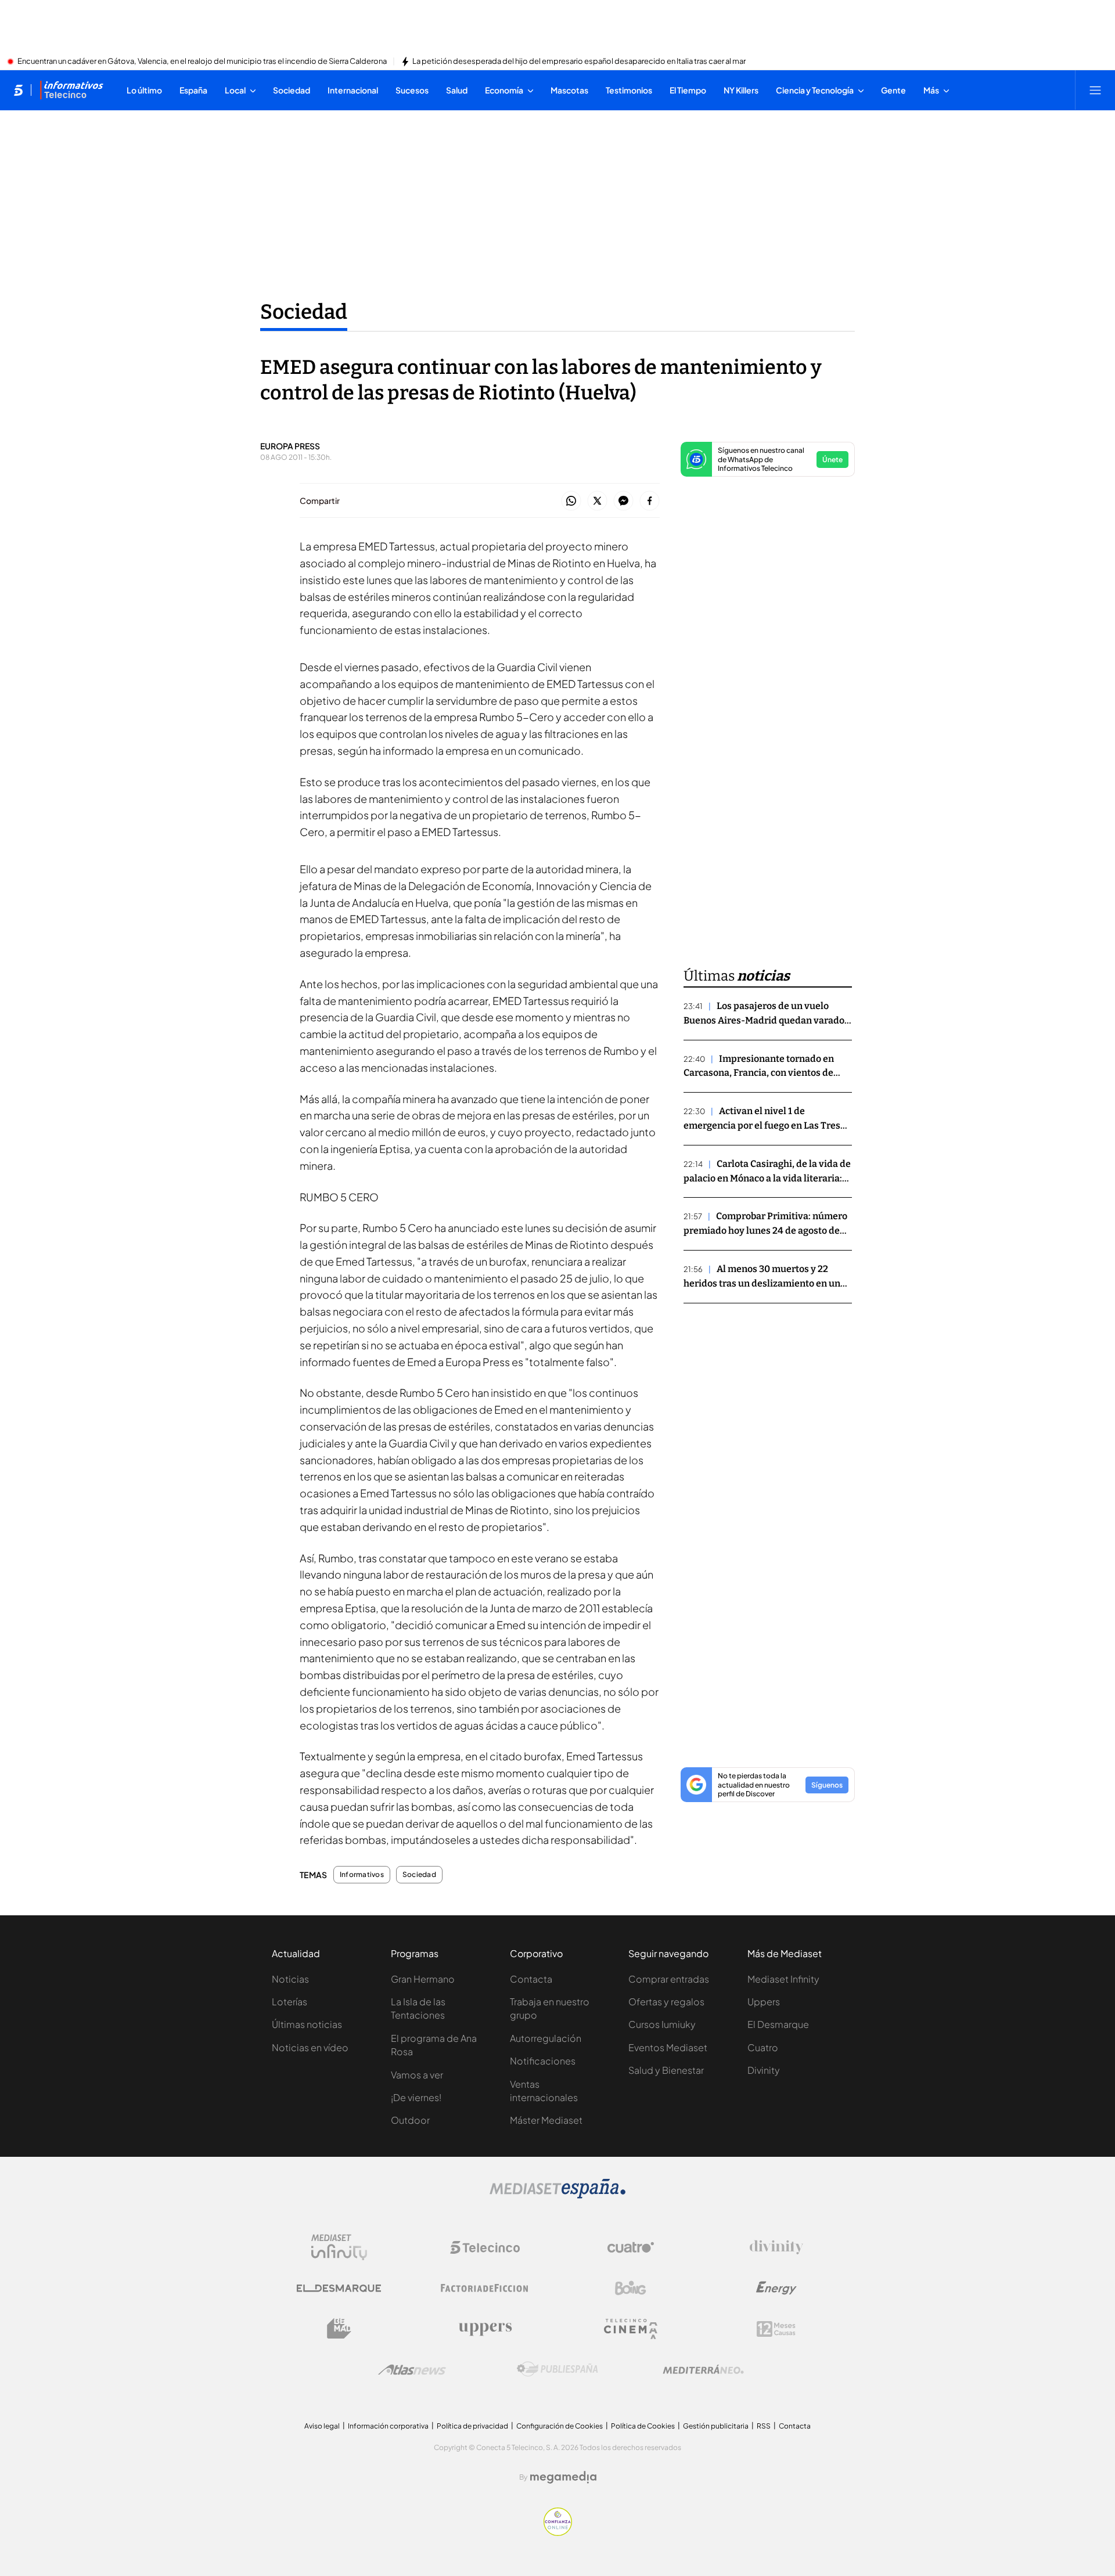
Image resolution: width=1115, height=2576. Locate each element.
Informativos (362, 1875)
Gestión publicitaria (716, 2426)
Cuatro (763, 2047)
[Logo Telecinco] (485, 2247)
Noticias (290, 1979)
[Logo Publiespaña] (557, 2369)
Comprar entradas (669, 1979)
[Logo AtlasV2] (412, 2370)
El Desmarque (778, 2024)
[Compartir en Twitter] (597, 501)
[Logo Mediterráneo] (703, 2369)
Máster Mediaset (546, 2120)
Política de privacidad (472, 2426)
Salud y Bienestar (666, 2070)
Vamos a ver (417, 2075)
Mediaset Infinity (783, 1979)
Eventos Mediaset (668, 2047)
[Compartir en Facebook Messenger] (623, 501)
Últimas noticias (307, 2024)
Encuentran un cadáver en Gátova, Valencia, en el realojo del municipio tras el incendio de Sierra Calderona (202, 62)
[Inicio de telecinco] (18, 90)
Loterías (289, 2002)
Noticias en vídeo (310, 2047)
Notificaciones (543, 2061)
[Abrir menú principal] (1095, 90)
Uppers (764, 2002)
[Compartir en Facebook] (650, 501)
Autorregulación (546, 2038)
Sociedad (304, 312)
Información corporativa (388, 2426)
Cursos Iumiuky (662, 2024)
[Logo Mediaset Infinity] (339, 2247)
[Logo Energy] (776, 2288)
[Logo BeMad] (339, 2329)
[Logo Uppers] (485, 2329)
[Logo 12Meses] (776, 2329)
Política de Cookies (643, 2426)
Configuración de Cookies (560, 2426)
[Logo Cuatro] (631, 2247)
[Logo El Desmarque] (339, 2288)
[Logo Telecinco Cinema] (631, 2329)
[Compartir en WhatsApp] (571, 501)
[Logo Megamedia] (563, 2477)
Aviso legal (322, 2426)
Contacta (531, 1979)
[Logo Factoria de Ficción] (485, 2288)
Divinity (764, 2070)
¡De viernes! (416, 2097)
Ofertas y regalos (666, 2002)
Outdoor (410, 2120)
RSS (764, 2426)
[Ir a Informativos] (71, 90)
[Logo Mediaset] (557, 2195)
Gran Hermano (423, 1979)
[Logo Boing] (631, 2288)
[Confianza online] (558, 2532)
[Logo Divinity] (776, 2247)
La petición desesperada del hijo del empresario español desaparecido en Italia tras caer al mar (579, 62)
